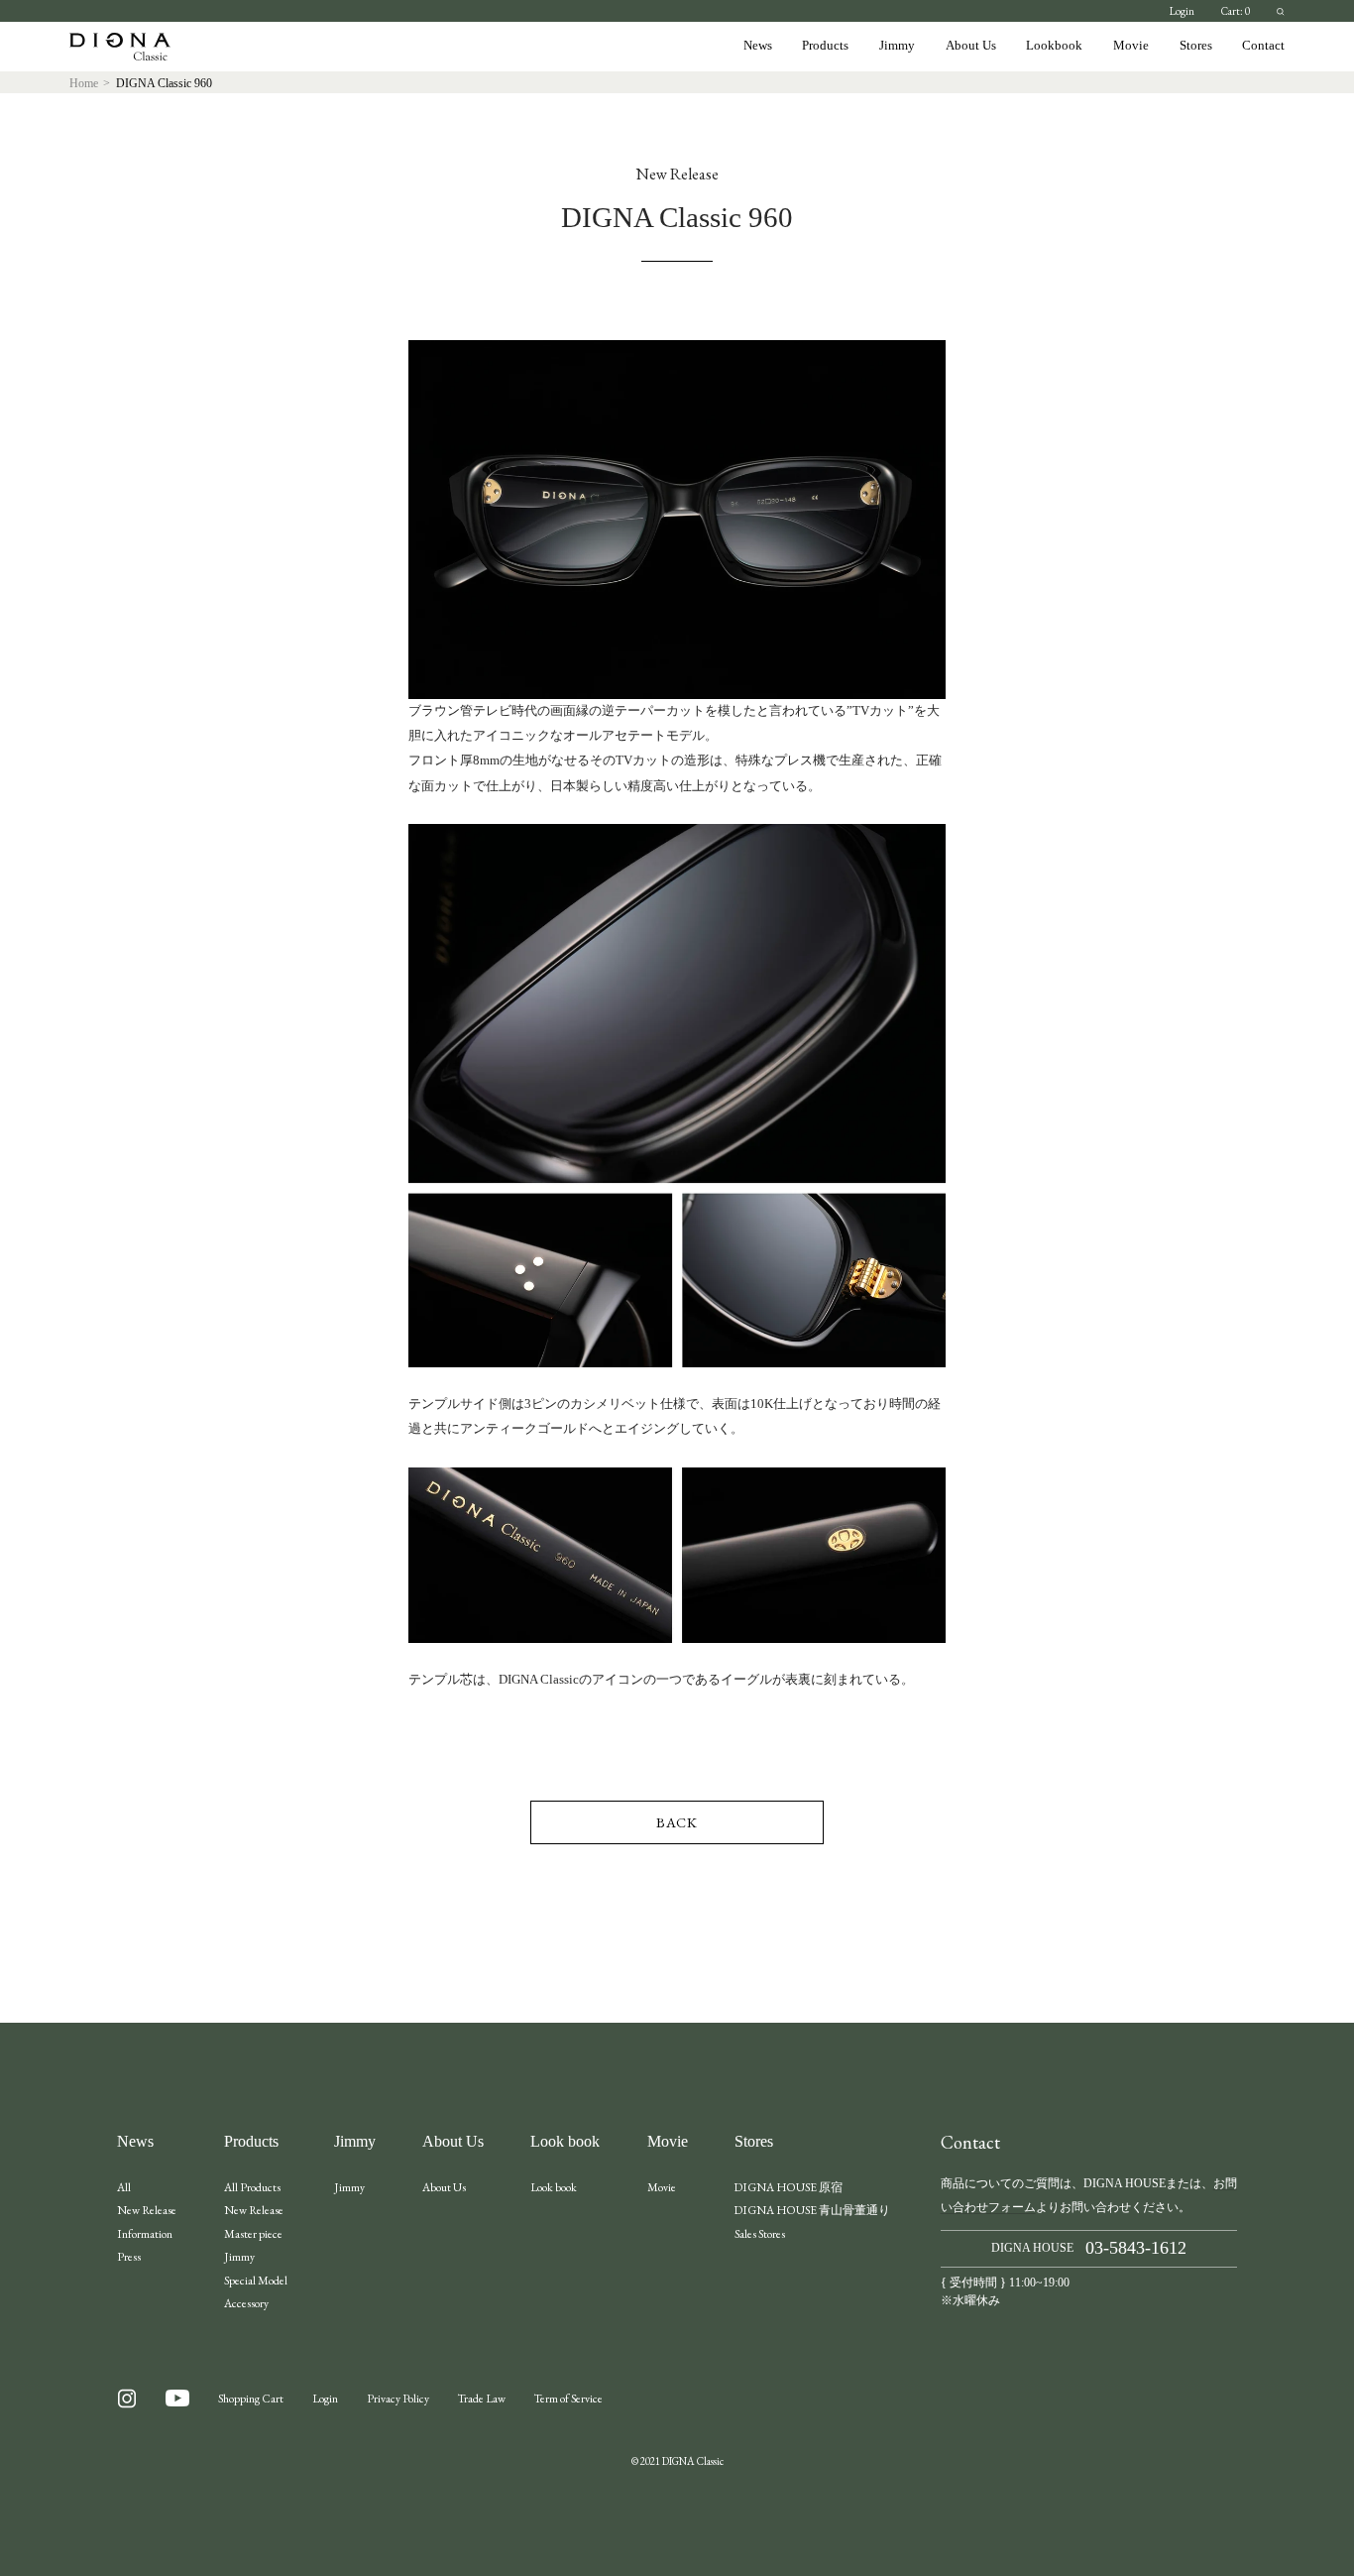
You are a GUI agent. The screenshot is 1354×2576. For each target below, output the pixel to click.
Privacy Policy (398, 2398)
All (124, 2187)
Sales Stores (760, 2233)
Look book (565, 2142)
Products (825, 46)
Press (129, 2256)
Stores (1196, 46)
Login (1182, 11)
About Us (971, 46)
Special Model (256, 2280)
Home (84, 84)
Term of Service (568, 2398)
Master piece (253, 2233)
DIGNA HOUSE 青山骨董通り (812, 2210)
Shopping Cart (251, 2398)
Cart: (1236, 11)
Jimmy (897, 46)
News (758, 46)
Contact (1263, 46)
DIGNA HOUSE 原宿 (789, 2187)
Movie (1131, 46)
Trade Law (482, 2398)
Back (677, 1822)
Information (145, 2233)
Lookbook (1054, 46)
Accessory (246, 2303)
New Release (147, 2210)
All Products (252, 2187)
